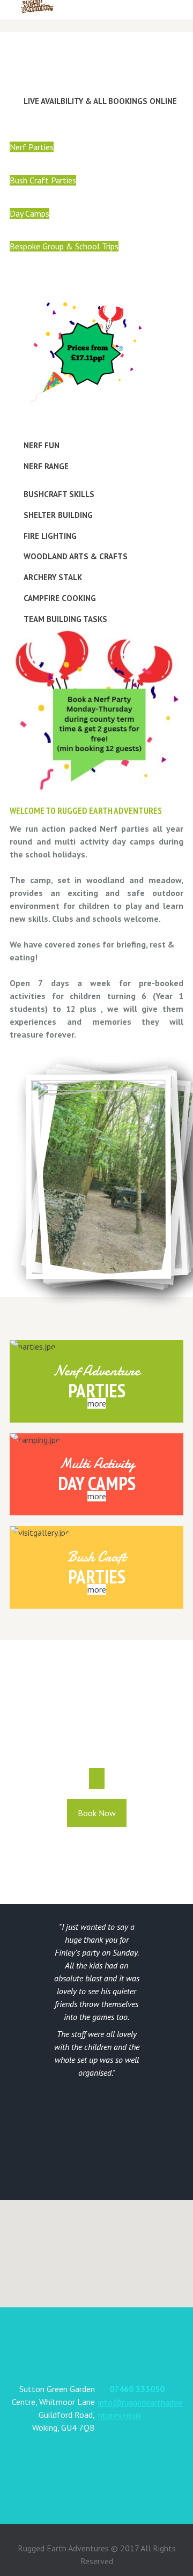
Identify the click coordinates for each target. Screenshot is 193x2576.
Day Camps (29, 213)
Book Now (97, 1813)
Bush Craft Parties (43, 180)
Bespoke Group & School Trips (64, 246)
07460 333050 (137, 2389)
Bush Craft (96, 1557)
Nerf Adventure (97, 1371)
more (97, 1403)
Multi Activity (97, 1464)
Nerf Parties (32, 147)
